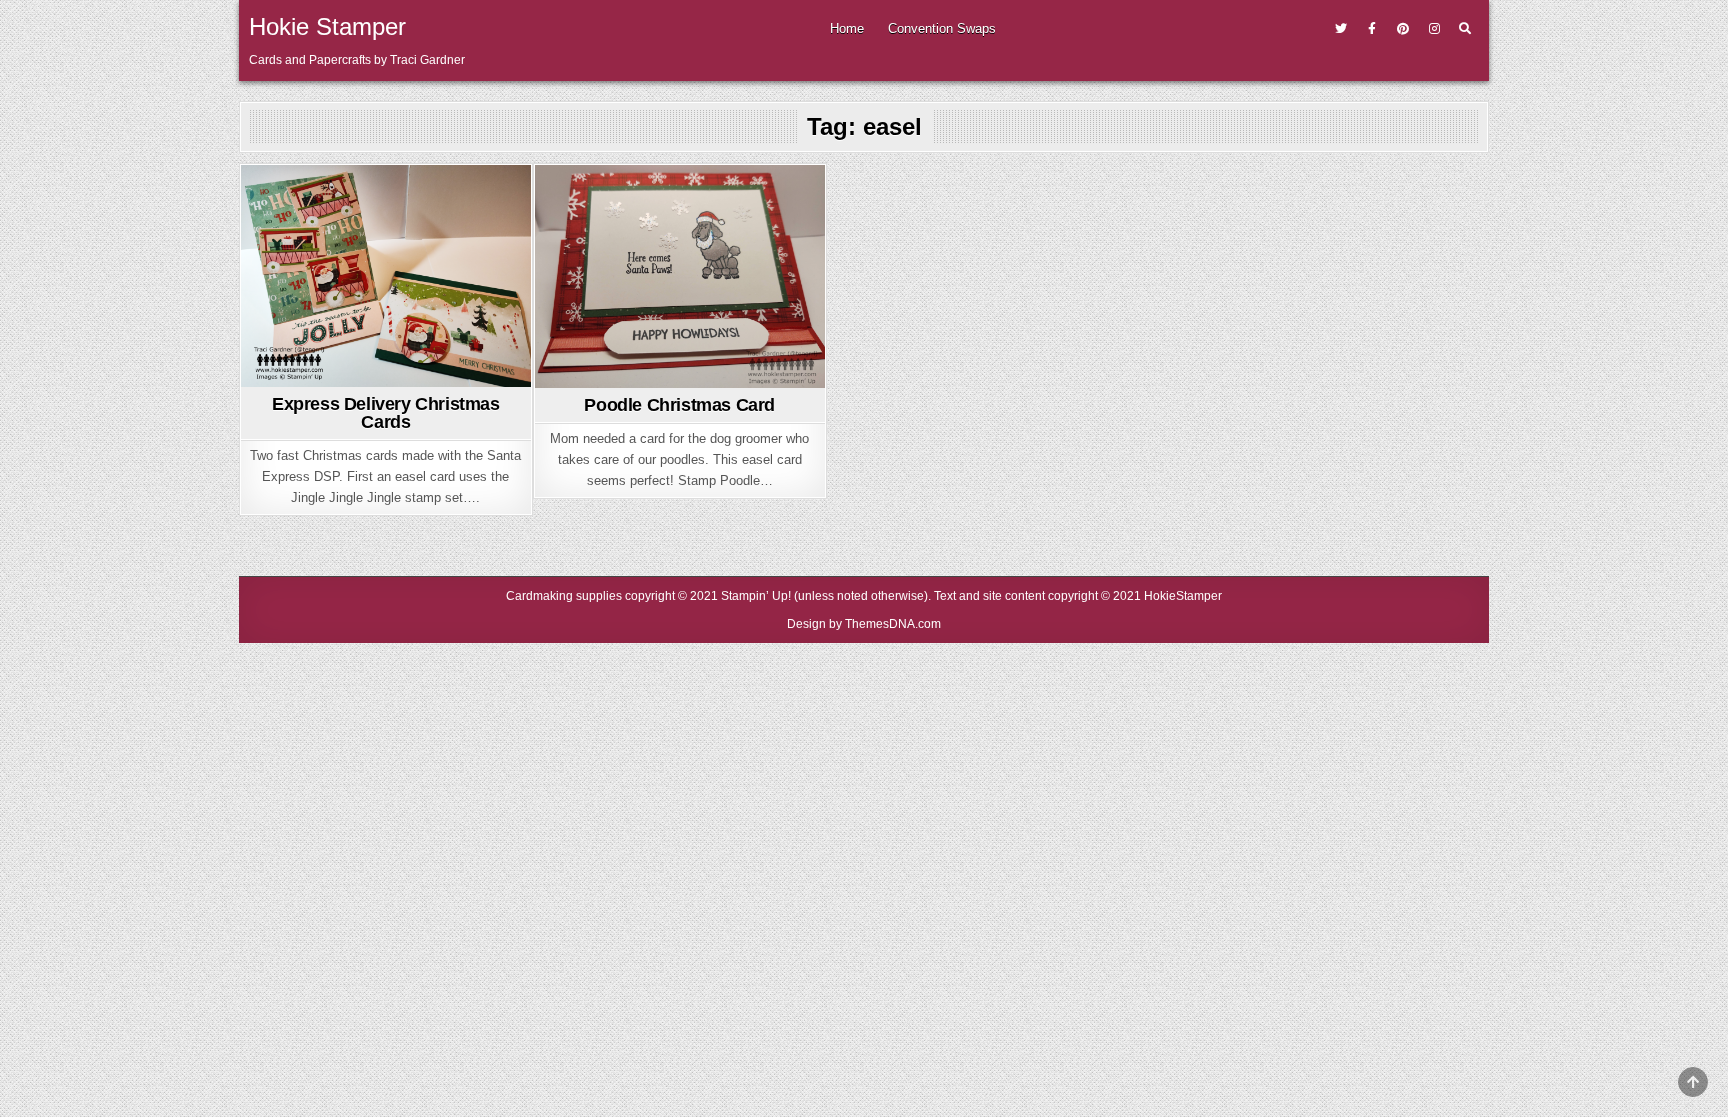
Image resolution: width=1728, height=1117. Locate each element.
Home (847, 28)
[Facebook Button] (1372, 29)
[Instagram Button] (1434, 29)
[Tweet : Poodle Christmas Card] (648, 376)
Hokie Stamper (327, 26)
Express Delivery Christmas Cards (386, 413)
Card (385, 201)
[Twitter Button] (1341, 29)
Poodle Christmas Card (679, 405)
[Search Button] (1465, 29)
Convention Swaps (942, 28)
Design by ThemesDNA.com (864, 624)
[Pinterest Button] (1403, 29)
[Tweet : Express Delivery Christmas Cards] (354, 375)
